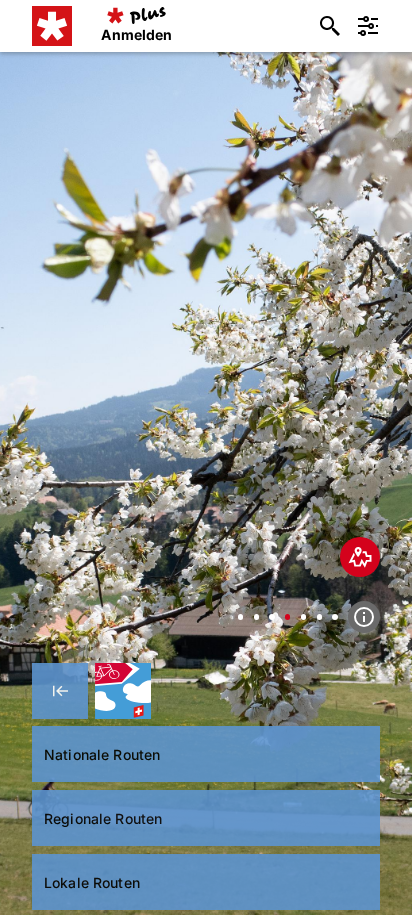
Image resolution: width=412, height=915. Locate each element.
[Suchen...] (330, 26)
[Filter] (368, 26)
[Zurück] (60, 691)
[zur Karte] (360, 557)
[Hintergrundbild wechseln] (240, 616)
